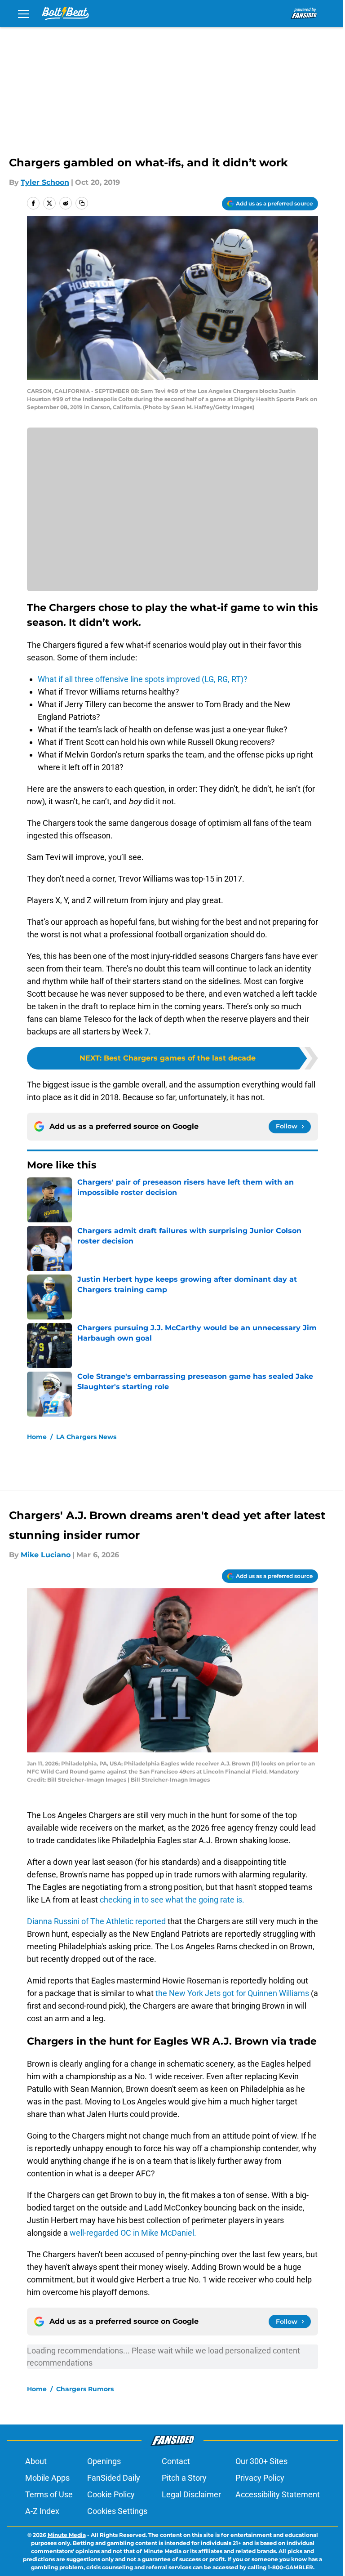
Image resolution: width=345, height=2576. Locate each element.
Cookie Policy (111, 2494)
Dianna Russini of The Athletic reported (97, 1921)
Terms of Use (49, 2494)
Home (37, 1437)
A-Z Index (42, 2511)
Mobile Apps (47, 2478)
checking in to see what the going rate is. (171, 1900)
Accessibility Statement (278, 2494)
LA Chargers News (86, 1437)
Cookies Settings (117, 2511)
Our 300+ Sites (261, 2461)
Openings (104, 2461)
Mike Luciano (46, 1555)
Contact (176, 2461)
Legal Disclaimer (191, 2494)
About (36, 2461)
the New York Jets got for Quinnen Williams (233, 1993)
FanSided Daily (114, 2478)
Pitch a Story (184, 2478)
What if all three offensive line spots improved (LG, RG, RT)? (143, 679)
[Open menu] (23, 13)
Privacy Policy (260, 2478)
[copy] (82, 203)
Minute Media (67, 2535)
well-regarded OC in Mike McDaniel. (133, 2233)
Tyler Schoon (45, 182)
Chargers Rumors (85, 2389)
